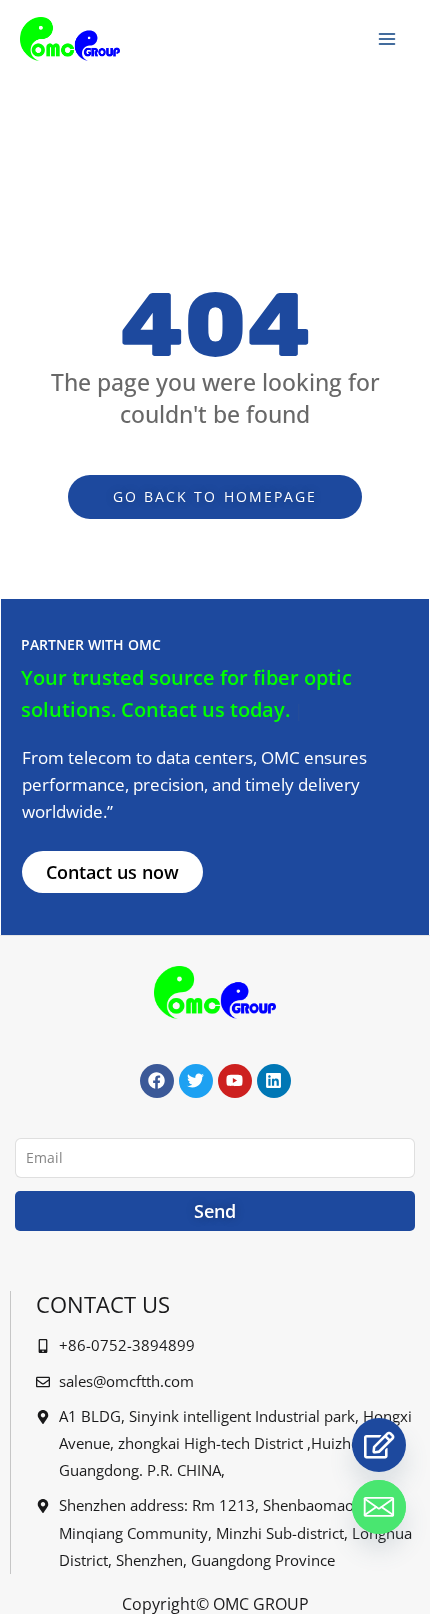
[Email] (379, 1507)
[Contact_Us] (379, 1445)
